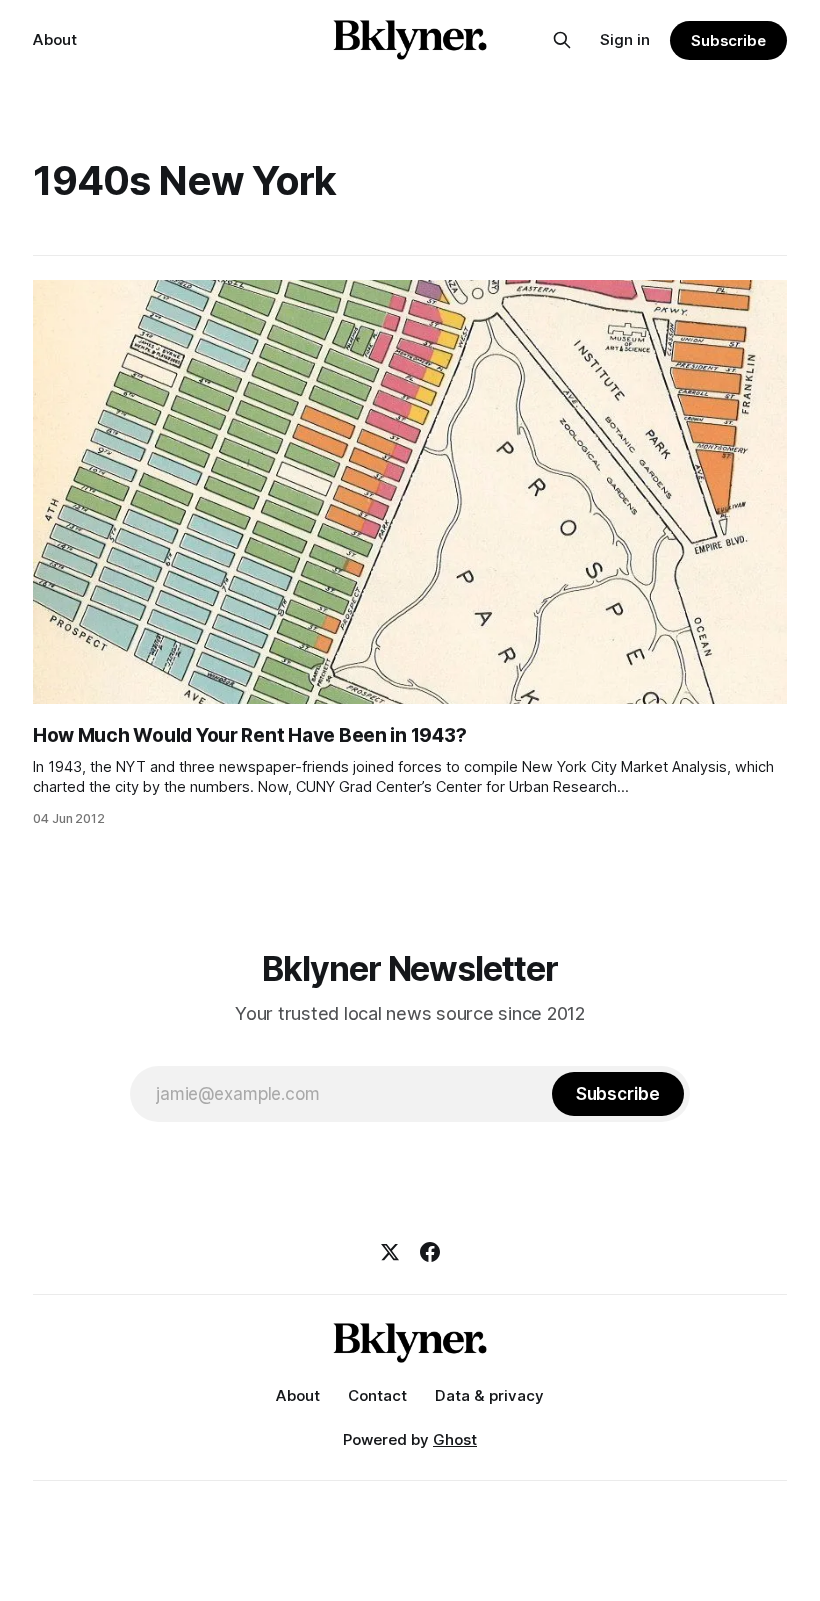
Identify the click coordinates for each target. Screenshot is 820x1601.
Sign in (625, 39)
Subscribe (728, 40)
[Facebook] (430, 1252)
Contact (377, 1395)
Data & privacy (489, 1395)
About (55, 39)
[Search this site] (562, 40)
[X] (390, 1252)
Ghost (455, 1439)
